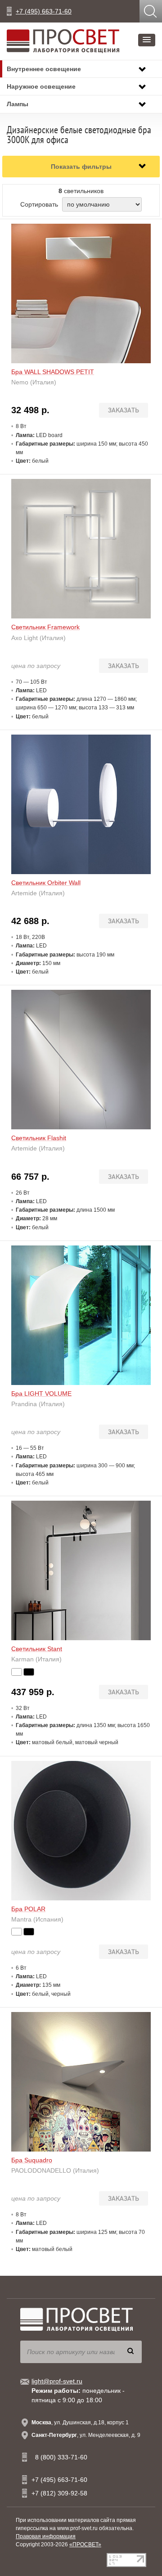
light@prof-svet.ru (57, 2381)
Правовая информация (46, 2536)
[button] (147, 40)
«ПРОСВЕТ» (85, 2544)
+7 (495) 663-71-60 (44, 11)
